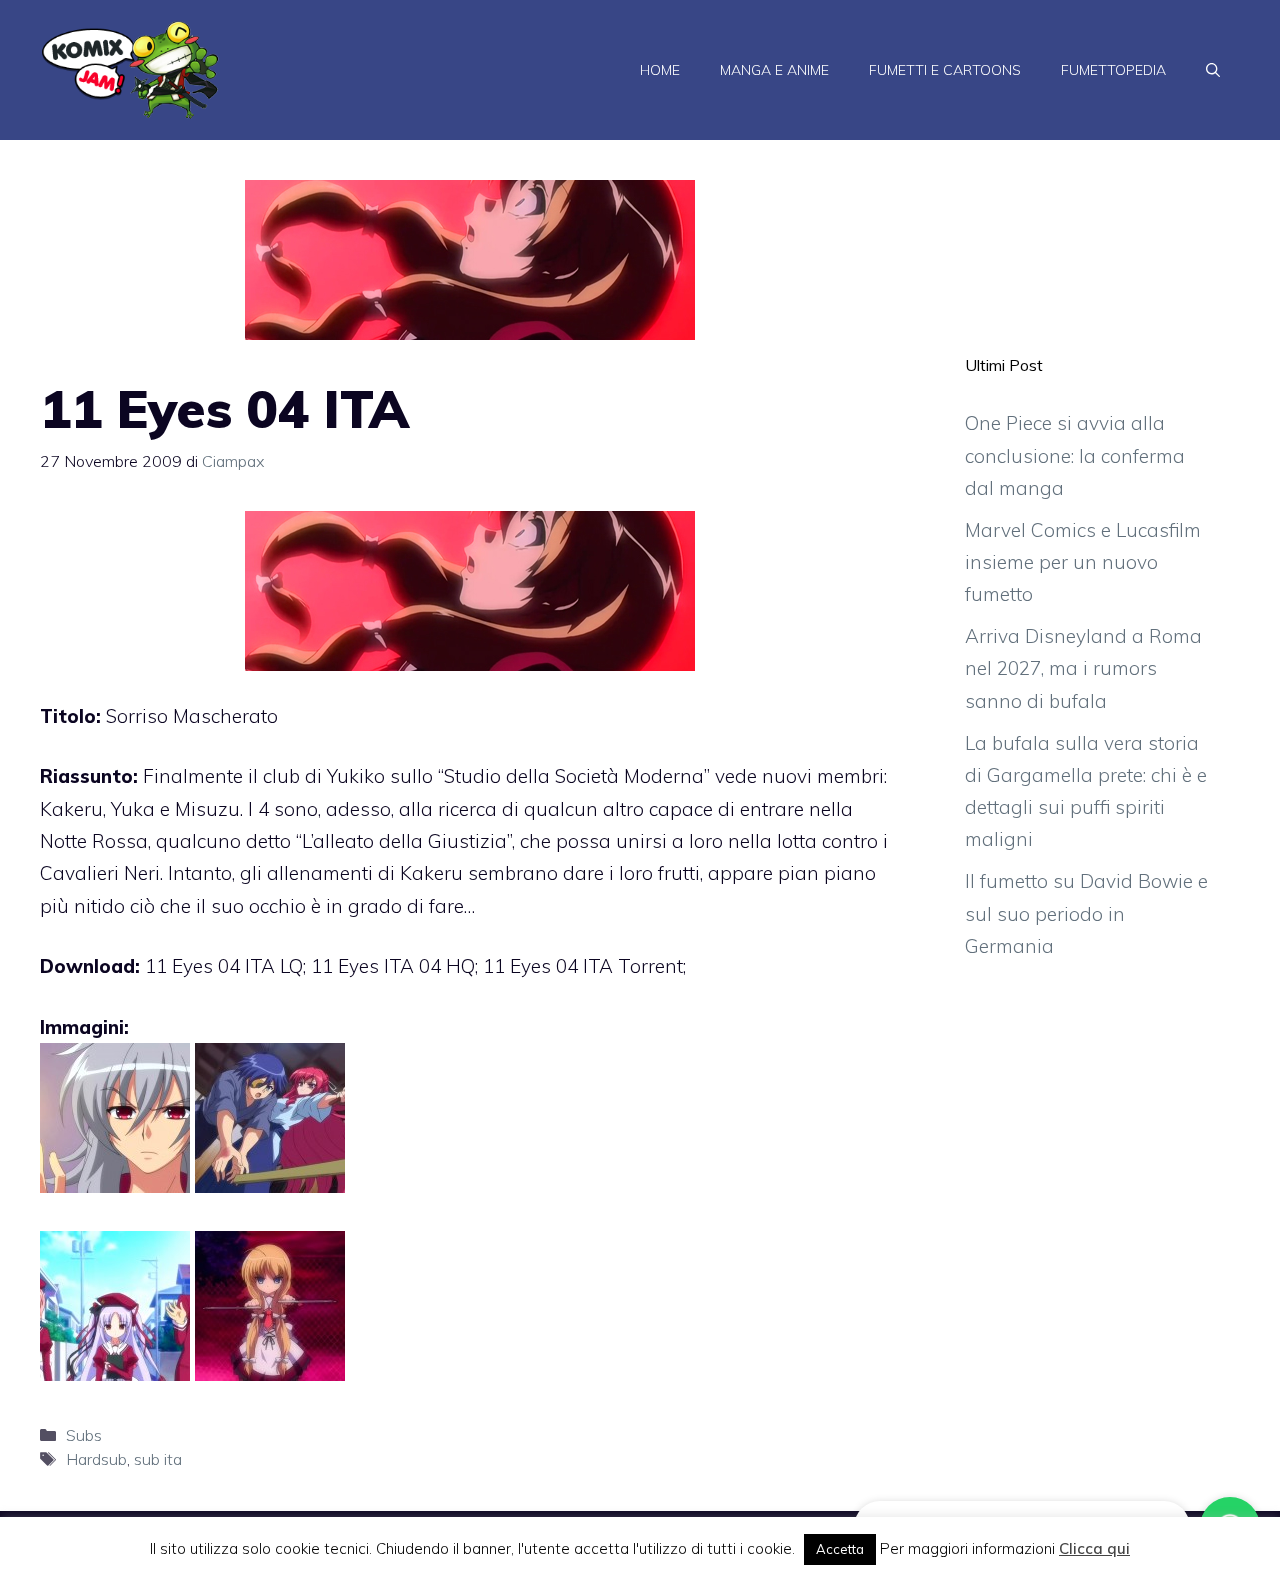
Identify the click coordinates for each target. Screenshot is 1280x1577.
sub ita (158, 1459)
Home (660, 70)
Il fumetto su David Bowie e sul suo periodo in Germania (1086, 913)
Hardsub (96, 1459)
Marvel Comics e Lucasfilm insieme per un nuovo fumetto (1083, 562)
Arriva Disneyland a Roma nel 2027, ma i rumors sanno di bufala (1083, 668)
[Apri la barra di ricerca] (1213, 70)
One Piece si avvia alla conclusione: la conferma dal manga (1075, 455)
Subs (84, 1435)
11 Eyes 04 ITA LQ (224, 966)
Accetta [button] (840, 1549)
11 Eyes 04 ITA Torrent (583, 966)
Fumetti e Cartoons (945, 70)
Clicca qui (1094, 1548)
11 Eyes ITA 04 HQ (393, 966)
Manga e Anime (774, 70)
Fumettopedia (1113, 70)
